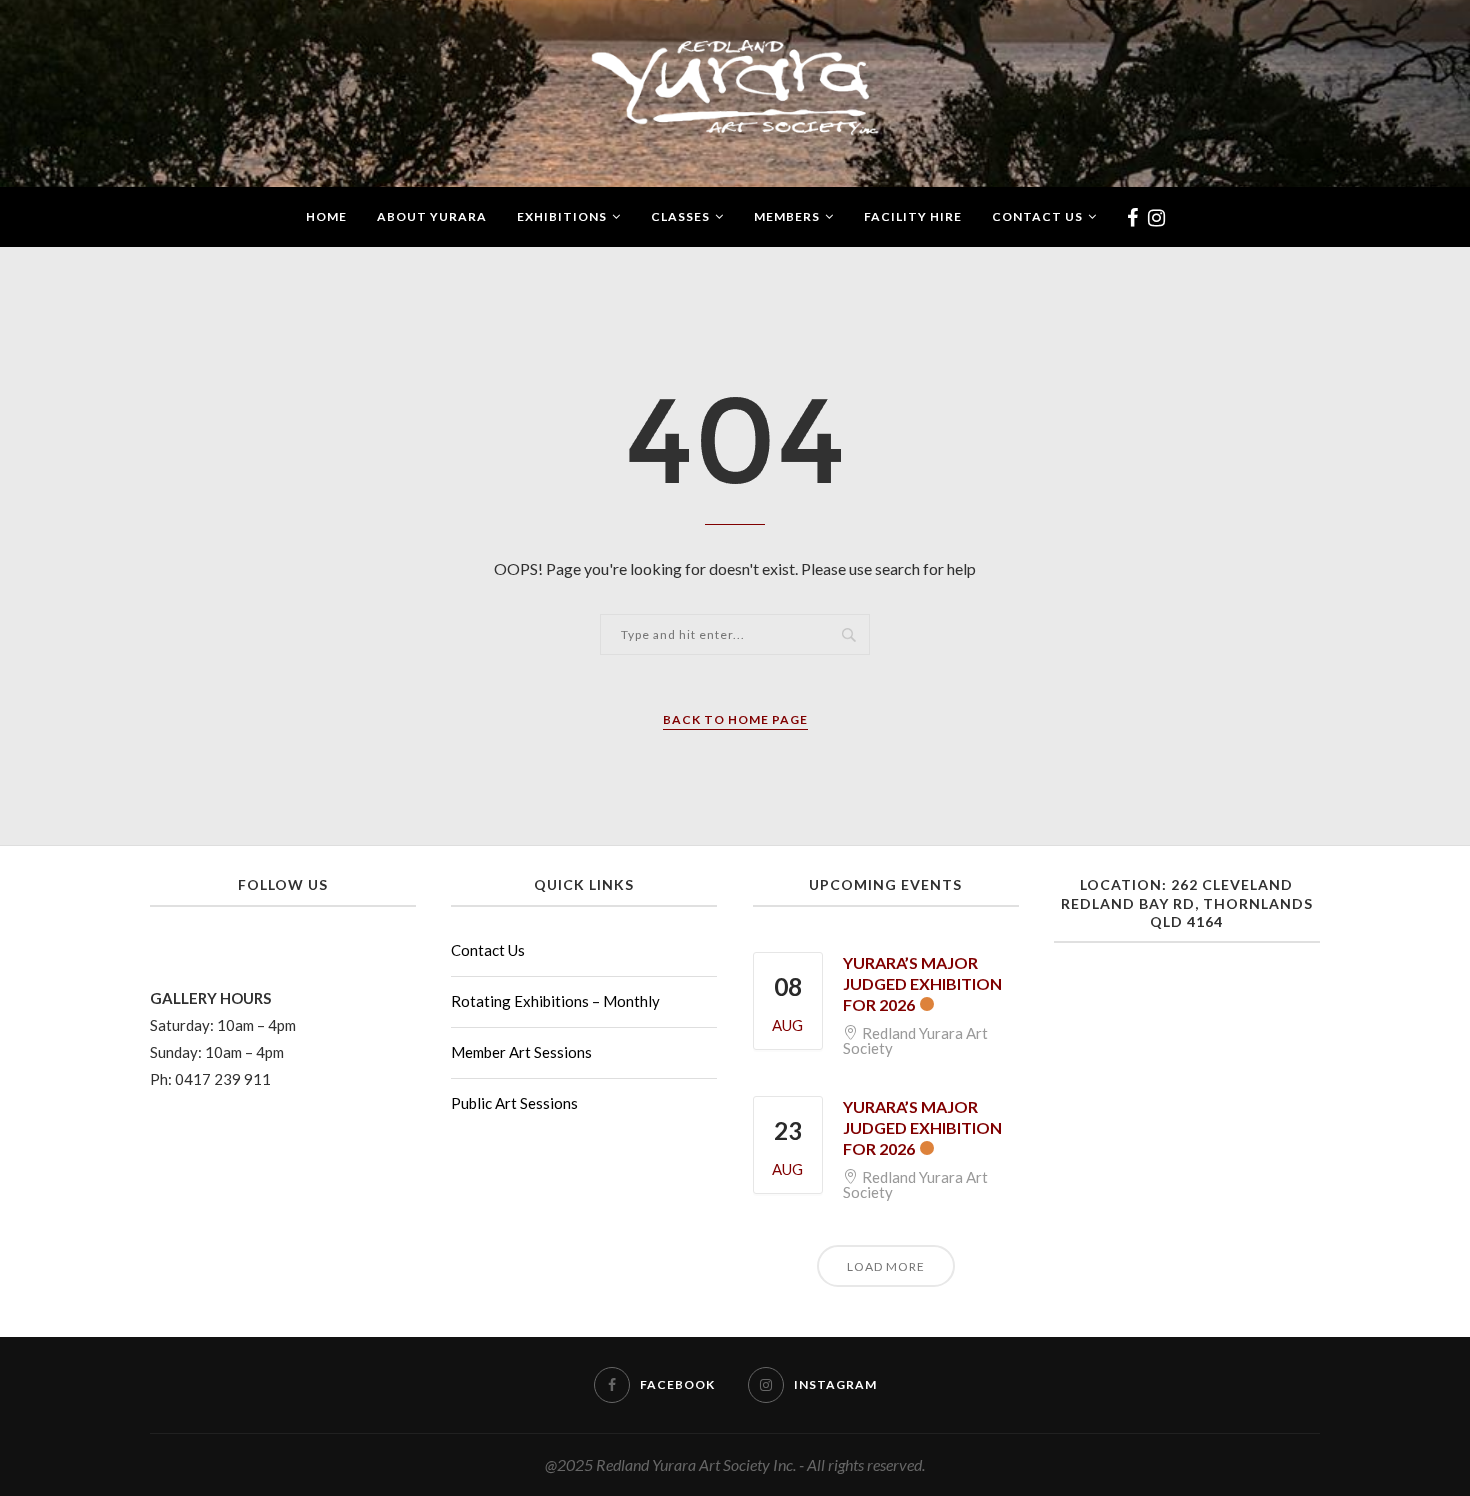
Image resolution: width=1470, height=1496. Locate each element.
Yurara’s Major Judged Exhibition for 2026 (922, 983)
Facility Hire (913, 216)
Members (787, 216)
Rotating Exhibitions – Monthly (555, 1001)
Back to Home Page (735, 719)
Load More (886, 1266)
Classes (680, 216)
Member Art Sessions (521, 1052)
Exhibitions (562, 216)
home (326, 216)
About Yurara (432, 216)
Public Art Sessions (514, 1103)
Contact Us (1037, 216)
